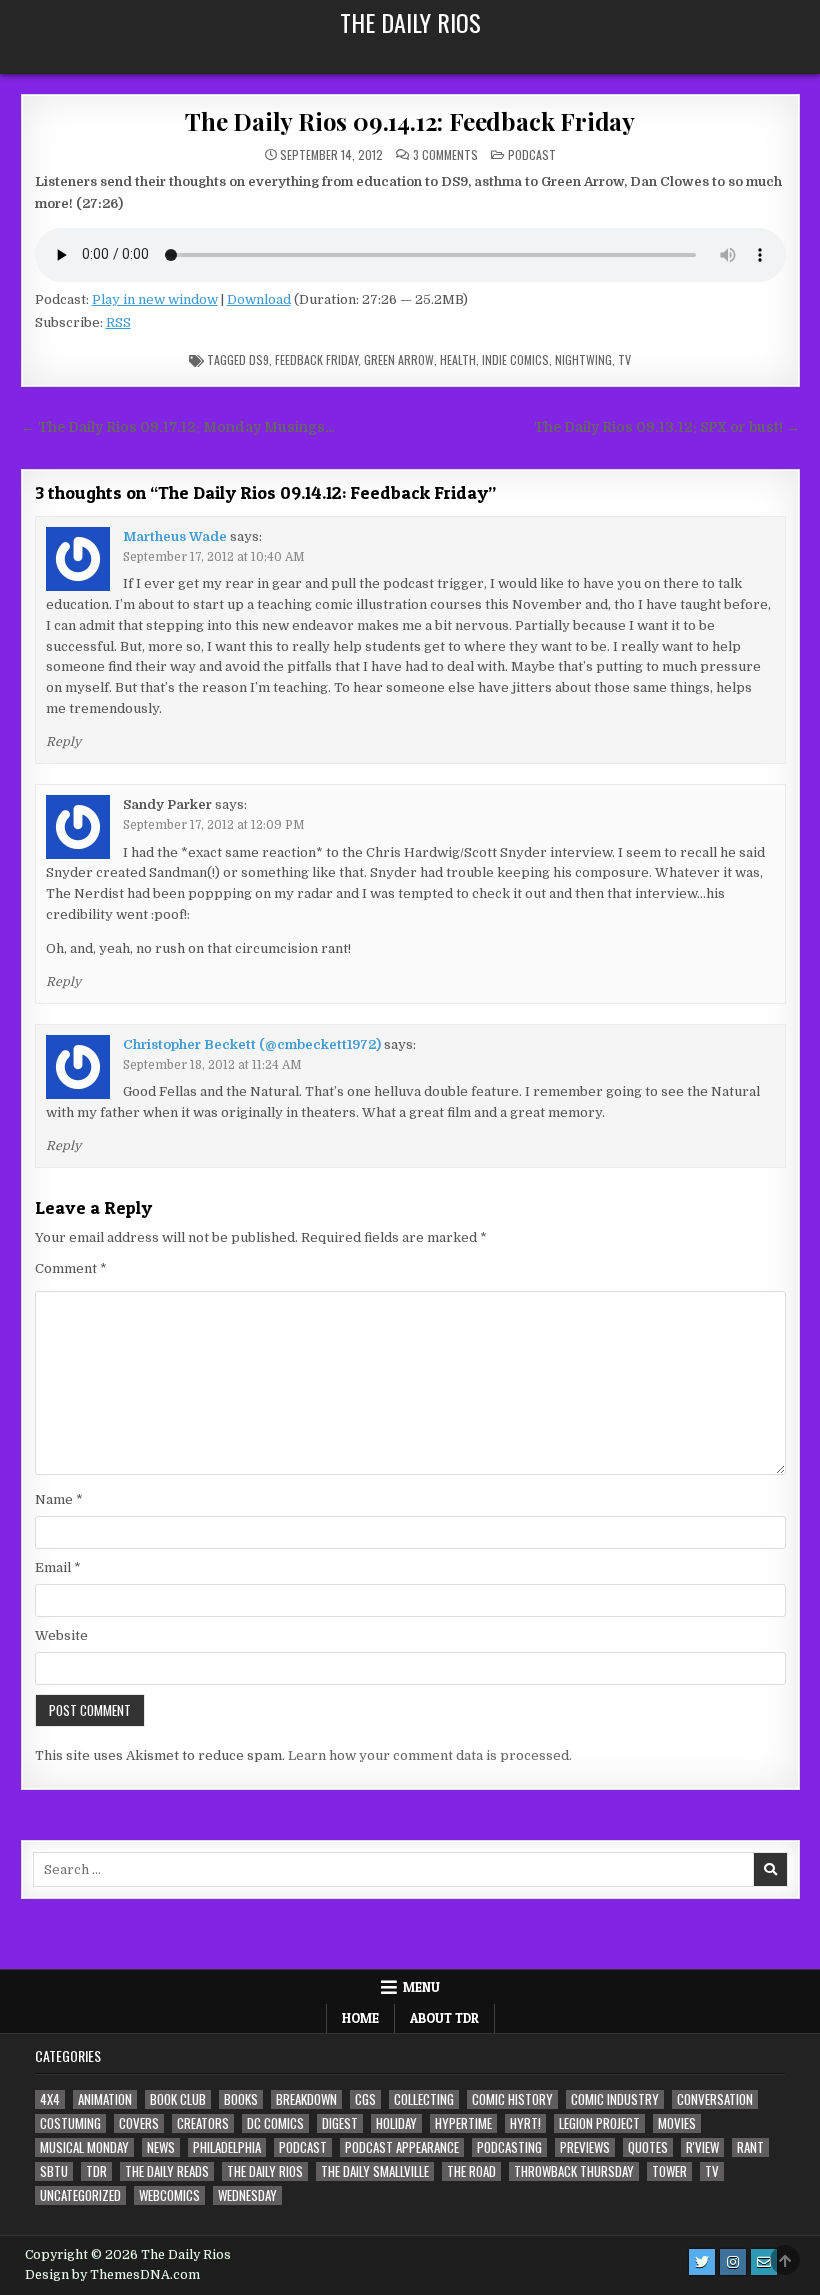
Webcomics (169, 2195)
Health (458, 359)
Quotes (648, 2147)
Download (259, 299)
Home (360, 2018)
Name (59, 1499)
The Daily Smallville (375, 2171)
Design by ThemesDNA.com (112, 2275)
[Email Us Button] (764, 2262)
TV (624, 359)
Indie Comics (515, 359)
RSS (118, 322)
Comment (71, 1268)
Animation (105, 2099)
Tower (669, 2171)
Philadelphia (227, 2147)
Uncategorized (80, 2195)
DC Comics (275, 2123)
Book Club (178, 2099)
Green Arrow (399, 359)
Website (61, 1635)
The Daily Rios (410, 22)
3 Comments (445, 155)
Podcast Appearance (402, 2147)
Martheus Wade (175, 536)
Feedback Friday (316, 359)
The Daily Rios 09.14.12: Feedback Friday (410, 121)
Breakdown (306, 2099)
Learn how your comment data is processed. (430, 1755)
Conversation (715, 2099)
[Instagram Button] (733, 2262)
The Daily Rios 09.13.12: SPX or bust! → (667, 427)
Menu (421, 1987)
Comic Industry (615, 2099)
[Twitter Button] (702, 2262)
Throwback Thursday (574, 2171)
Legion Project (599, 2123)
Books (241, 2099)
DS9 (259, 359)
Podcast (532, 154)
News (161, 2147)
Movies (677, 2123)
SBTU (54, 2171)
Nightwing (583, 359)
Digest (340, 2123)
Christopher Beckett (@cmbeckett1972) (252, 1044)
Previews (585, 2147)
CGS (365, 2099)
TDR (96, 2171)
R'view (702, 2147)
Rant (750, 2147)
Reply (63, 742)
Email (58, 1567)
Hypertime (463, 2123)
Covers (139, 2123)
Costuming (70, 2123)
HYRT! (525, 2123)
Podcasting (509, 2147)
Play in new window (155, 299)
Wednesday (247, 2195)
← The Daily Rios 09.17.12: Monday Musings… (178, 427)
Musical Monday (84, 2147)
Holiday (396, 2123)
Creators (203, 2123)
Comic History (512, 2099)
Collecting (424, 2099)
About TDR (444, 2018)
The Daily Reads (167, 2171)
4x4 (50, 2099)
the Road (471, 2171)
